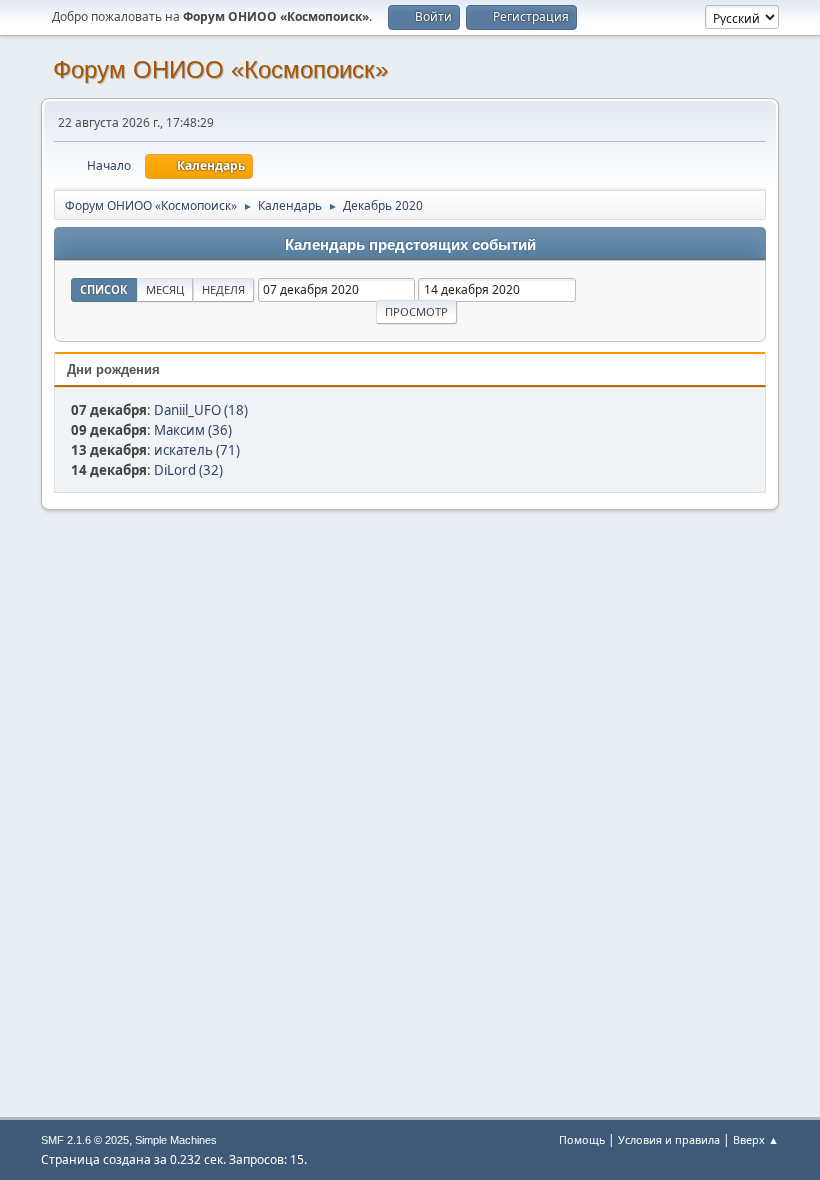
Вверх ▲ (756, 1139)
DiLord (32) (188, 470)
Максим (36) (193, 430)
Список (104, 289)
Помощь (582, 1139)
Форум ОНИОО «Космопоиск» (220, 69)
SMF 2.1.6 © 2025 (85, 1140)
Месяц (165, 289)
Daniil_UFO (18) (201, 410)
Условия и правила (669, 1139)
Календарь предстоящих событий (410, 245)
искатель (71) (197, 450)
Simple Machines (176, 1140)
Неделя (223, 289)
